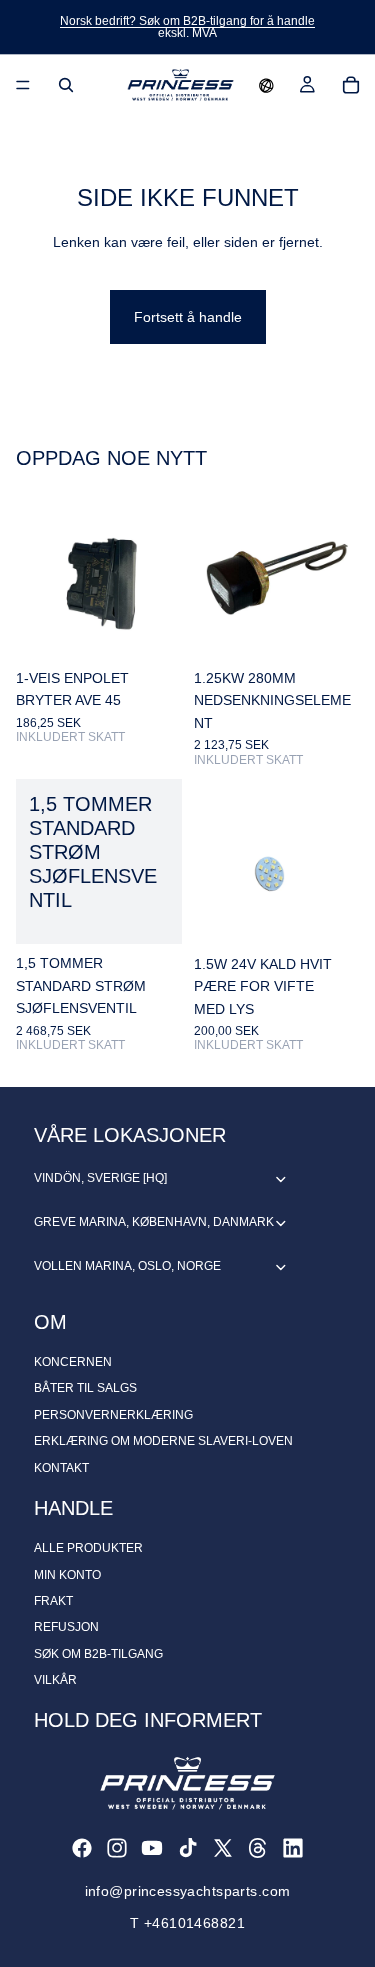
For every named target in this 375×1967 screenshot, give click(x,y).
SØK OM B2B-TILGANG (98, 1654)
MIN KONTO (67, 1575)
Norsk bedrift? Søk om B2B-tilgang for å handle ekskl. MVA (187, 27)
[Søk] (66, 85)
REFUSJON (66, 1627)
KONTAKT (61, 1468)
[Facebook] (82, 1848)
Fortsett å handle (188, 317)
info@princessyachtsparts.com (188, 1891)
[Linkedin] (293, 1848)
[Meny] (23, 85)
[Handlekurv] (351, 85)
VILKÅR (55, 1680)
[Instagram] (117, 1848)
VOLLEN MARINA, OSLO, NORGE (127, 1266)
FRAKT (53, 1601)
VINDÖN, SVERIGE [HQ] (100, 1178)
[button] (266, 85)
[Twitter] (223, 1848)
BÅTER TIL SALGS (85, 1388)
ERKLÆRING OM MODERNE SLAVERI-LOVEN (163, 1441)
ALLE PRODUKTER (88, 1548)
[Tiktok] (188, 1848)
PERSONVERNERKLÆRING (113, 1415)
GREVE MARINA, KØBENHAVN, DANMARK (154, 1222)
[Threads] (258, 1848)
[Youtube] (152, 1848)
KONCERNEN (73, 1362)
